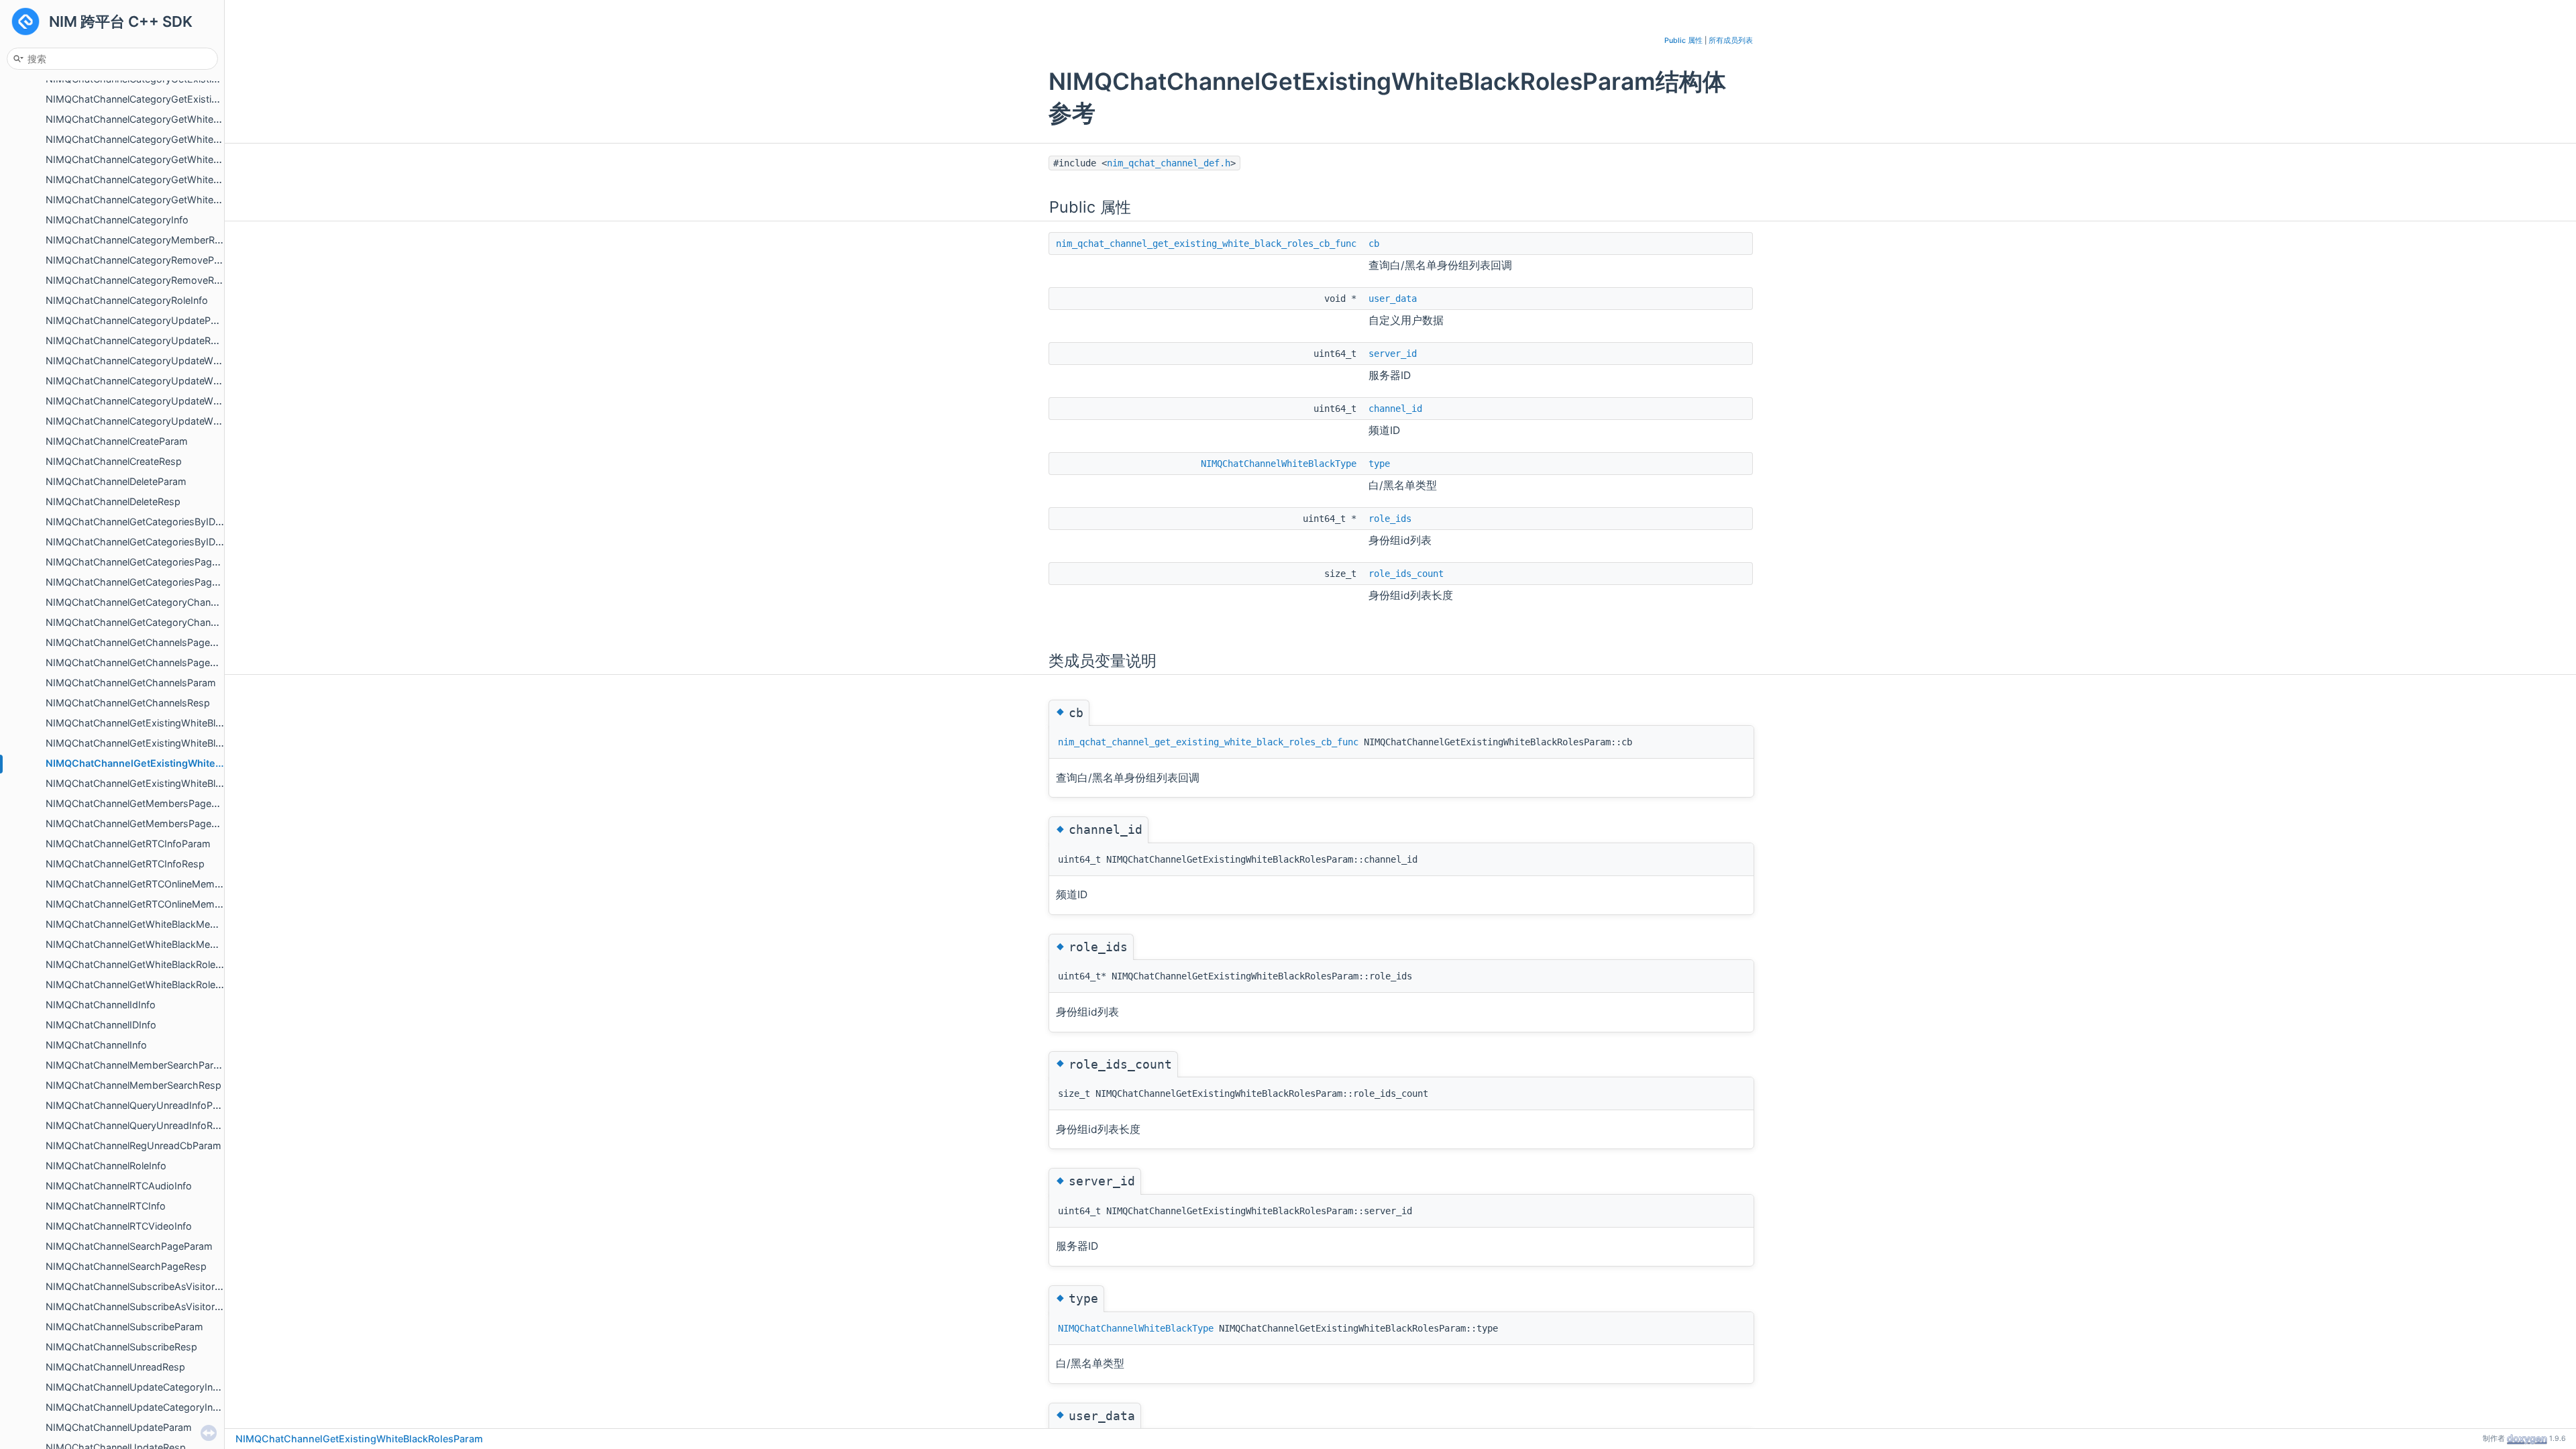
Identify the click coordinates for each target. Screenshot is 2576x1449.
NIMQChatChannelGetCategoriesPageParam (146, 562)
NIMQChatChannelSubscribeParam (124, 1327)
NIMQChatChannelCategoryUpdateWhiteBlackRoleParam (174, 401)
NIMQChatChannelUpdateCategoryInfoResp (145, 1407)
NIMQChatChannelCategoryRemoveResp (138, 280)
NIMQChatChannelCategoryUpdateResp (137, 340)
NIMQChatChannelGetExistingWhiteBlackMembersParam (174, 723)
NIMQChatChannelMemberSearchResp (133, 1085)
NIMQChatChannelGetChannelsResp (128, 703)
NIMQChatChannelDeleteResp (113, 501)
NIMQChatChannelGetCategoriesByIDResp (142, 542)
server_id (1393, 354)
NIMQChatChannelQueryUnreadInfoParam (141, 1105)
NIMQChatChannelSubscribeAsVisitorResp (142, 1306)
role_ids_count (1406, 574)
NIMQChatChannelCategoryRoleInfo (127, 300)
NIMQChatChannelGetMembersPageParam (143, 803)
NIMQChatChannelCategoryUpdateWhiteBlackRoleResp (171, 421)
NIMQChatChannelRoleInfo (106, 1166)
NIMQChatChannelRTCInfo (106, 1206)
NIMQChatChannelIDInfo (101, 1025)
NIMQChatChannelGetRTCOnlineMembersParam (155, 884)
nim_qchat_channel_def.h (1169, 163)
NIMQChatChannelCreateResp (114, 461)
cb (1374, 244)
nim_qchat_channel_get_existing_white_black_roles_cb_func (1206, 244)
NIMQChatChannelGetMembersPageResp (140, 823)
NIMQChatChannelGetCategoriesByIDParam (145, 522)
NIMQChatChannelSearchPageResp (126, 1266)
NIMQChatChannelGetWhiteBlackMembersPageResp (165, 944)
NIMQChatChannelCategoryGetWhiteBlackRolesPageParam (180, 179)
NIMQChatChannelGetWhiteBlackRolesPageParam (159, 964)
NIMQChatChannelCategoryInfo (117, 220)
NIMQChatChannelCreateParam (117, 441)
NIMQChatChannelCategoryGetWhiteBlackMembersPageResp (186, 139)
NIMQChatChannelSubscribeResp (121, 1347)
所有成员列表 (1731, 41)
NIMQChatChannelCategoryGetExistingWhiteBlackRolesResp (183, 99)
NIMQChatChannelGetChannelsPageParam (142, 642)
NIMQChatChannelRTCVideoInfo (119, 1226)
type (1379, 464)
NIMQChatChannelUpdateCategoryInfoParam (148, 1387)
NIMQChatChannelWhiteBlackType (1279, 464)
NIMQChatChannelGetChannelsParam (131, 683)
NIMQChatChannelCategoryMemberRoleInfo (146, 240)
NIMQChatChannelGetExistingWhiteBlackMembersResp (171, 743)
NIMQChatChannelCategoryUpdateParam (140, 320)
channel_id (1395, 409)
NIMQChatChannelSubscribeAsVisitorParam (145, 1286)
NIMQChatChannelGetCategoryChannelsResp (149, 622)
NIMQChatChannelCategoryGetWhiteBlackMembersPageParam (189, 119)
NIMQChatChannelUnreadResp (115, 1367)
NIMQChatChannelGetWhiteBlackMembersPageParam (168, 924)
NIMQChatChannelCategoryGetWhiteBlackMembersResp (174, 159)
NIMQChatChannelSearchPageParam (129, 1246)
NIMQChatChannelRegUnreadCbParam (133, 1145)
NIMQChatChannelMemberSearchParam (137, 1065)
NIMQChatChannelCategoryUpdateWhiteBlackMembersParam (186, 361)
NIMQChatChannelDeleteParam (116, 481)
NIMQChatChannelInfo (96, 1045)
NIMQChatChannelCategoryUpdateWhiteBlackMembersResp (183, 381)
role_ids (1390, 519)
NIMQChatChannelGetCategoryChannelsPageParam (163, 602)
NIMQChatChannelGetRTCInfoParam (128, 844)
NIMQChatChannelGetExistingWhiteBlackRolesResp (162, 783)
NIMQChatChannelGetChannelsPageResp (139, 662)
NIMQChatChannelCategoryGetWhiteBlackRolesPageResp (177, 200)
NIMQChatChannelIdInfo (101, 1005)
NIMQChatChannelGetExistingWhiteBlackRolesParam (171, 763)
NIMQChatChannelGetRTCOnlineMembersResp (152, 904)
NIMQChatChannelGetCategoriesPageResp (143, 582)
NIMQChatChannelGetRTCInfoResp (125, 864)
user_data (1393, 299)
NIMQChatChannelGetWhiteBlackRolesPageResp (156, 984)
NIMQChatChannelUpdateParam (119, 1427)
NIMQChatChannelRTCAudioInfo (119, 1186)
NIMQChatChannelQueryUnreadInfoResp (138, 1125)
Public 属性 (1683, 41)
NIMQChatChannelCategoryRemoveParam (141, 260)
